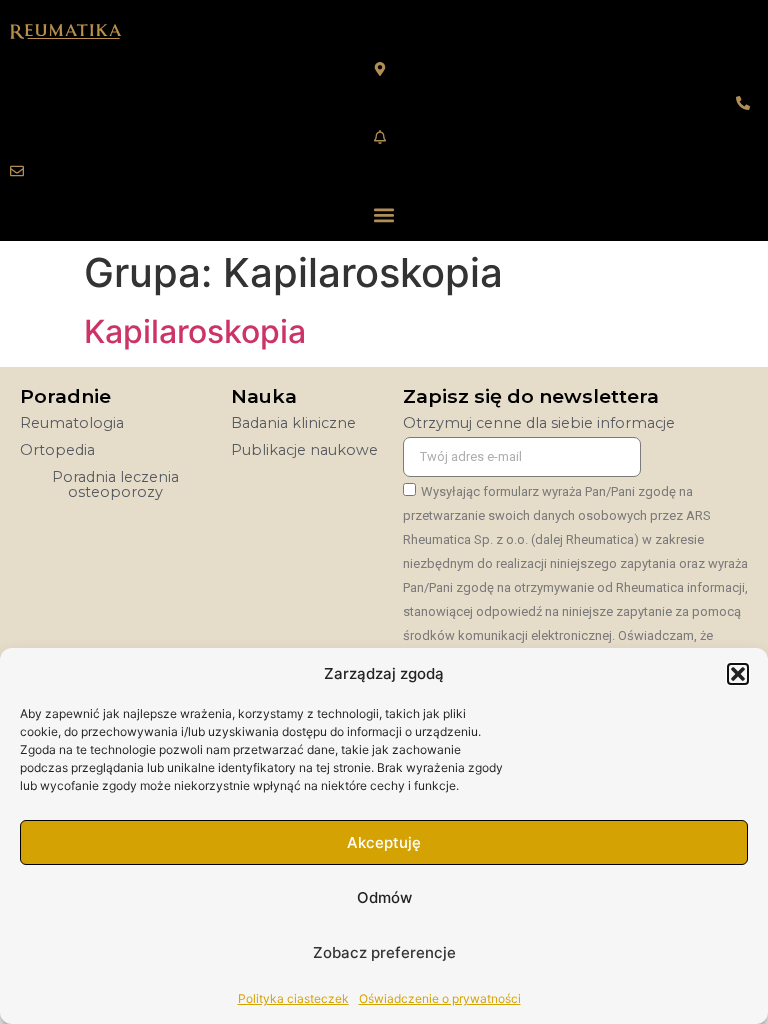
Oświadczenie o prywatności (440, 998)
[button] (738, 674)
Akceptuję (384, 842)
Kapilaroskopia (195, 331)
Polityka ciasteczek (293, 998)
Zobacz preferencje (384, 952)
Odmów (384, 897)
